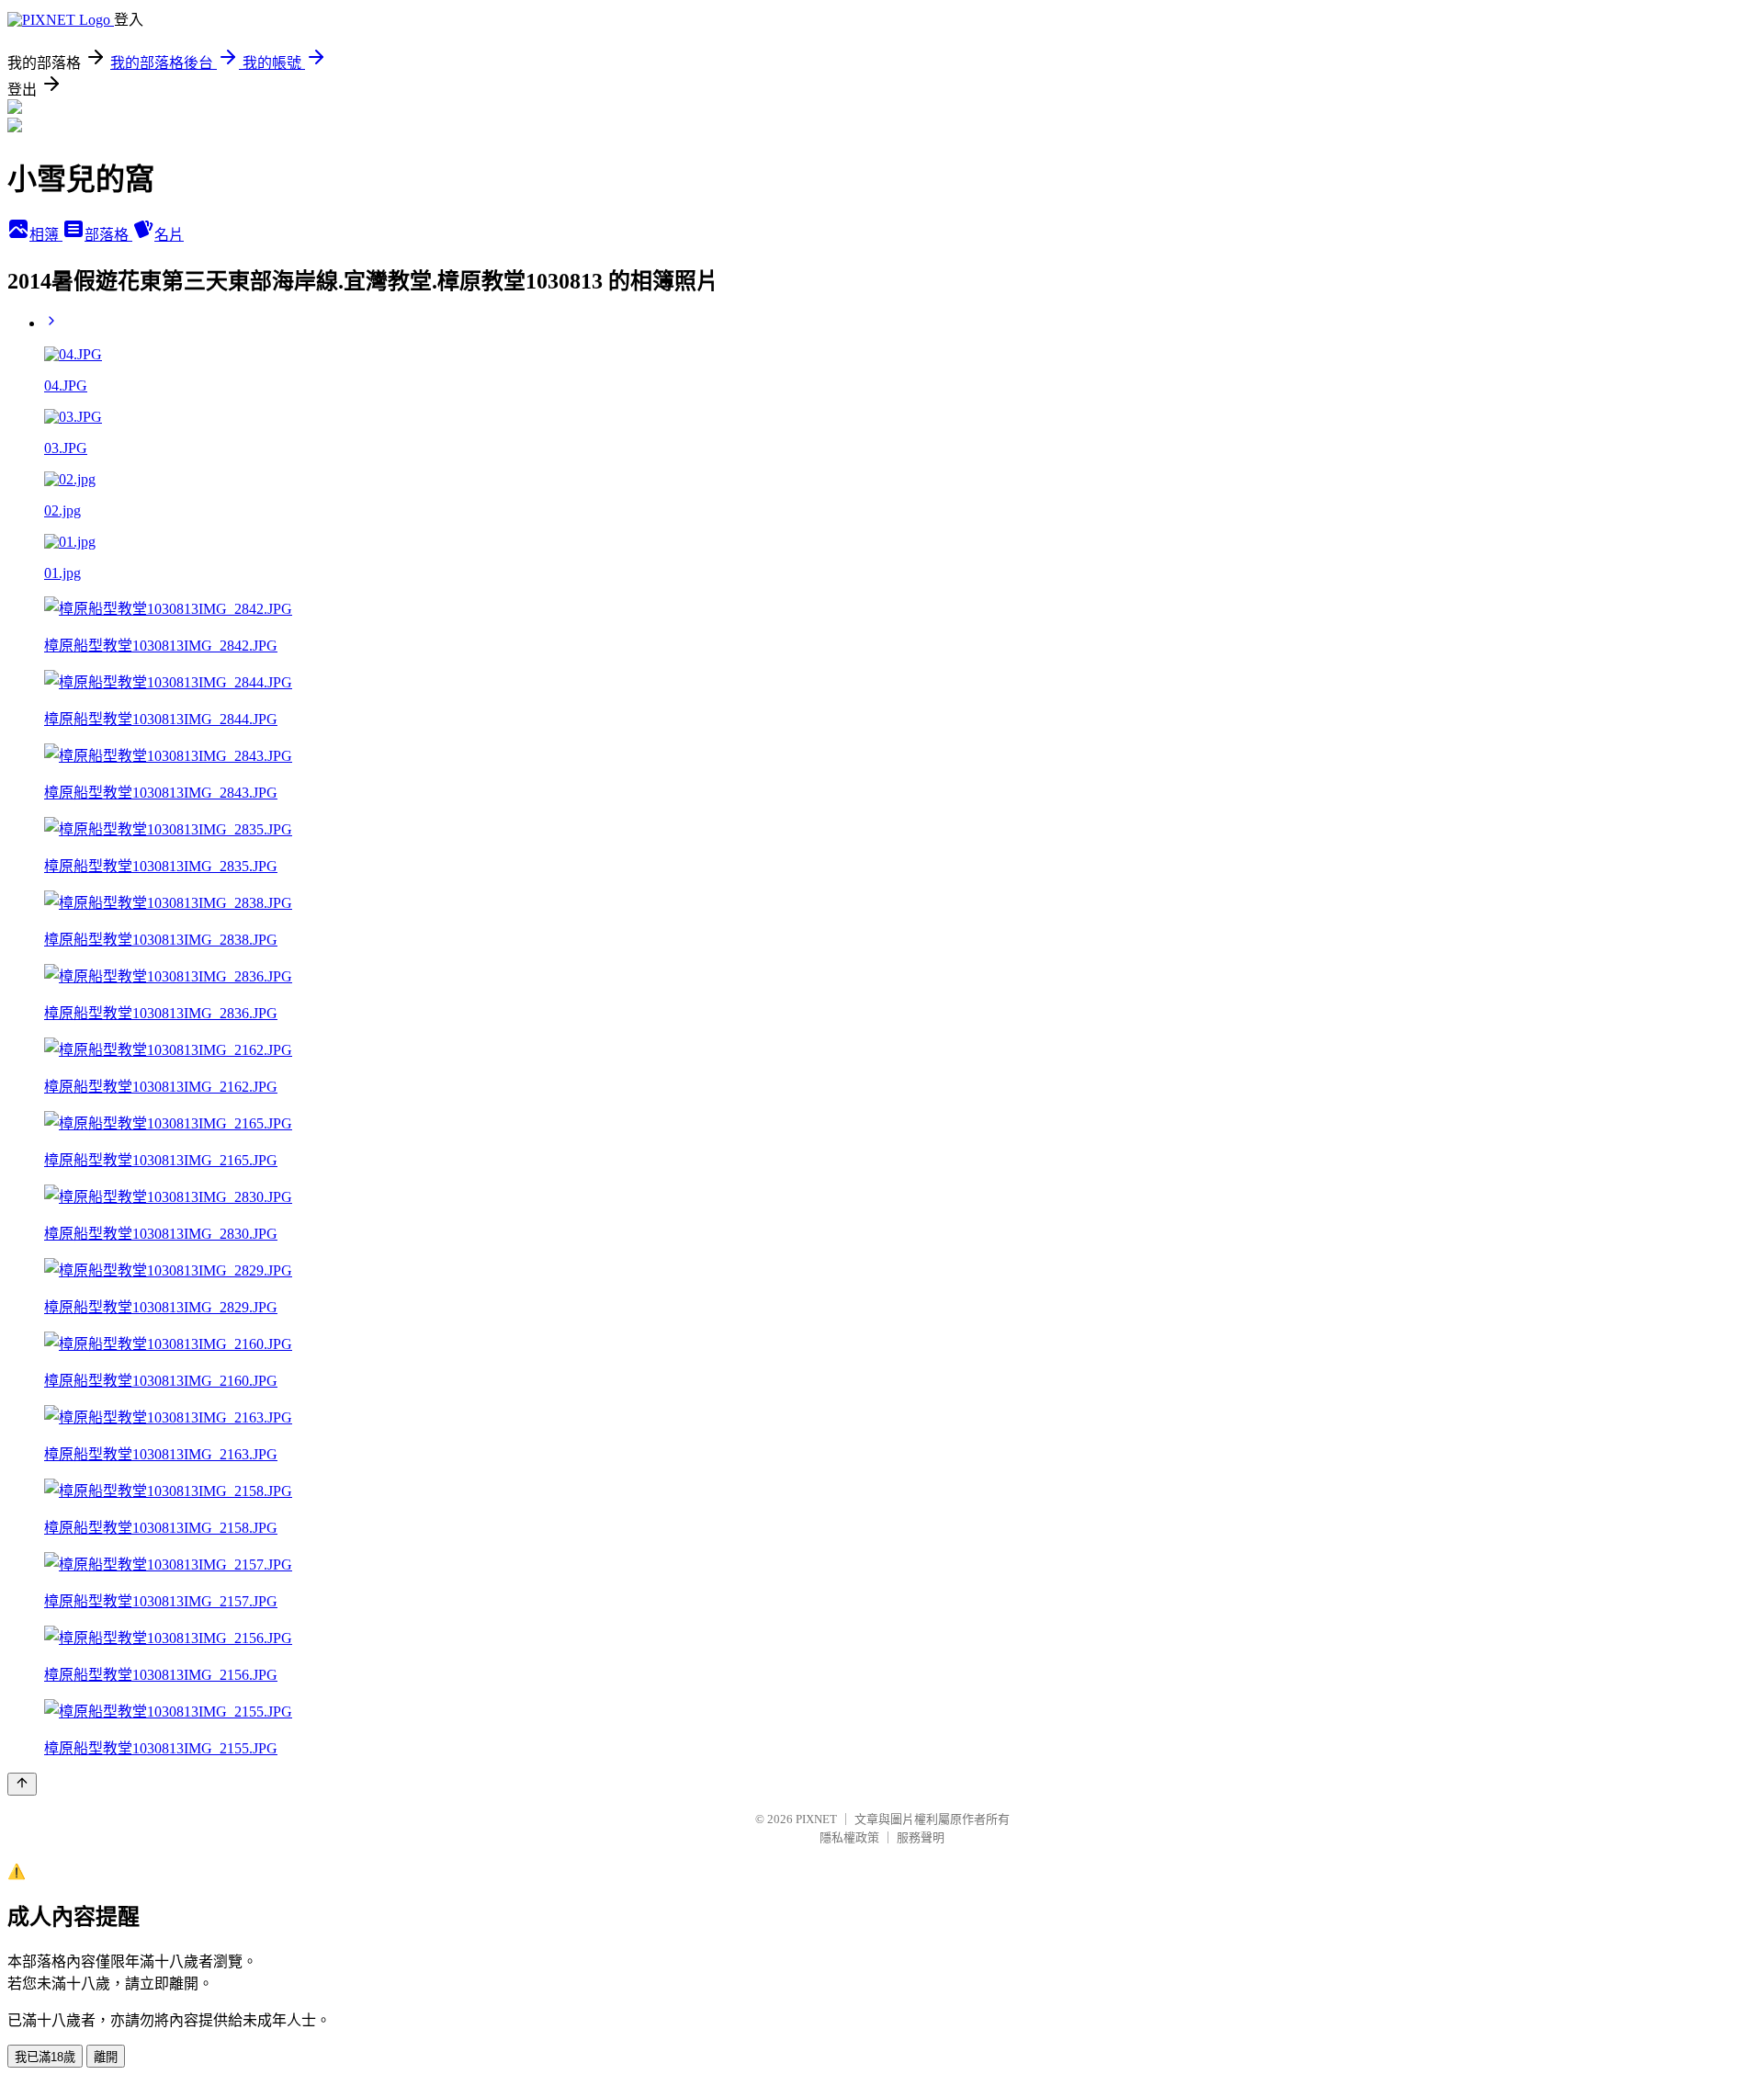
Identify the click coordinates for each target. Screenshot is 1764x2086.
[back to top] (22, 1784)
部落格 (108, 235)
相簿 (46, 235)
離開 (106, 2057)
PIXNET (816, 1819)
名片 (169, 235)
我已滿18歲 (45, 2057)
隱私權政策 (849, 1837)
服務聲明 (921, 1837)
